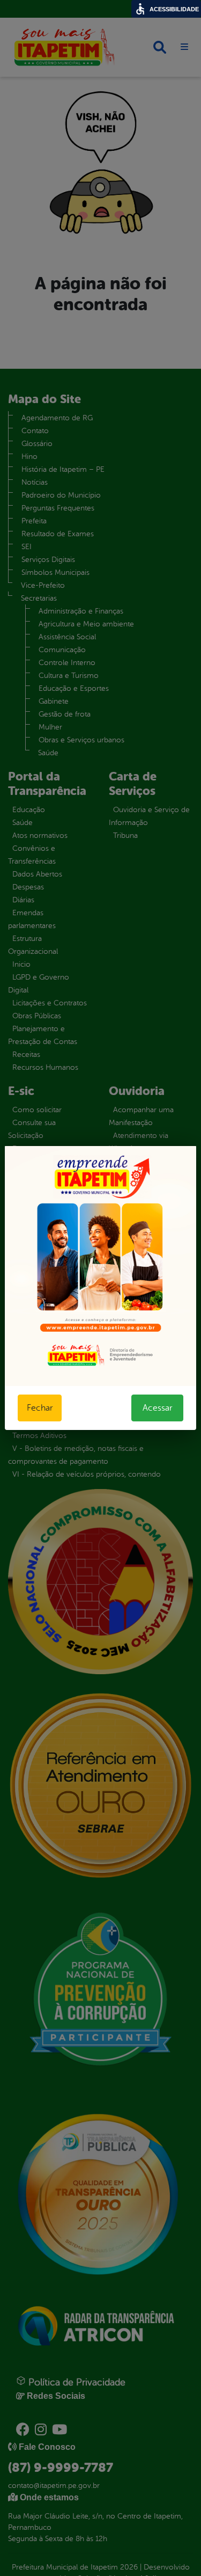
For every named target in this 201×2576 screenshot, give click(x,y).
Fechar (40, 1408)
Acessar (157, 1408)
